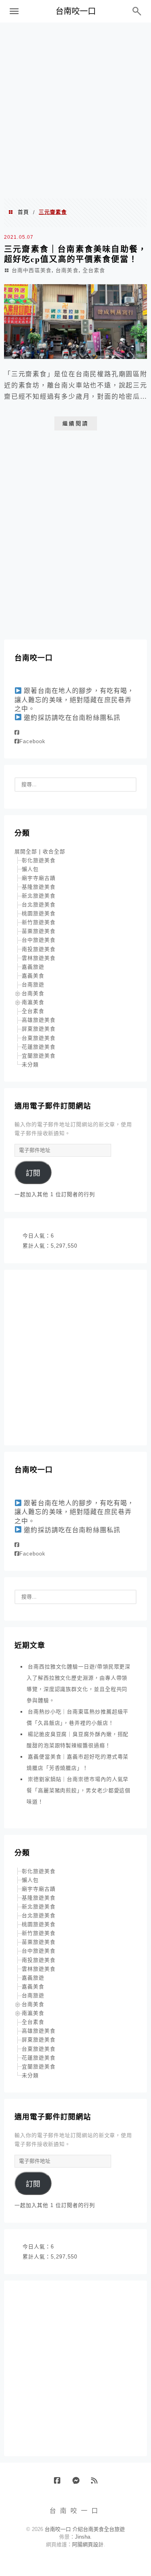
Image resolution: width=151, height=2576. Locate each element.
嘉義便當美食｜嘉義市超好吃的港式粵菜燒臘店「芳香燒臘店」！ (78, 1762)
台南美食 (67, 270)
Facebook (32, 741)
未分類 (30, 1065)
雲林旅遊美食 (39, 958)
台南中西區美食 (32, 270)
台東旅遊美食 (39, 1038)
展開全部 (26, 851)
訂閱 (33, 1173)
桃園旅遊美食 (39, 913)
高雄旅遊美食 (39, 1020)
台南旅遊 (33, 985)
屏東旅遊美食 (39, 1029)
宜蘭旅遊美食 (39, 1056)
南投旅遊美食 (39, 949)
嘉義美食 (33, 976)
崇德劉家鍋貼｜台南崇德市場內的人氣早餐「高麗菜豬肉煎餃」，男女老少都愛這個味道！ (79, 1790)
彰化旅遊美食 (39, 860)
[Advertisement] (75, 110)
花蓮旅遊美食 (39, 1047)
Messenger (79, 2484)
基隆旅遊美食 (39, 887)
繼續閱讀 (76, 423)
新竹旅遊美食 (39, 922)
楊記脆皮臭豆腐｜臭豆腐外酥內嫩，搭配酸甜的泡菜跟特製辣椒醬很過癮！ (78, 1740)
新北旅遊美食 (39, 896)
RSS (97, 2484)
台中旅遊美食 (39, 940)
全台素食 (94, 270)
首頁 (23, 212)
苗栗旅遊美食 (39, 931)
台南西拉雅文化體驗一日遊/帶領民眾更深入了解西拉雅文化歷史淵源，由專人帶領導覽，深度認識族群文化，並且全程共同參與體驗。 (79, 1684)
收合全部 (54, 851)
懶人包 (30, 869)
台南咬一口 (76, 11)
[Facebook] (17, 733)
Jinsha (83, 2537)
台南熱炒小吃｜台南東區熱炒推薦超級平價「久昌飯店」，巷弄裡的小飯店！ (78, 1717)
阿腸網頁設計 (88, 2544)
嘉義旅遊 (33, 967)
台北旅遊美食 (39, 905)
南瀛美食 (33, 1002)
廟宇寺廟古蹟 (39, 878)
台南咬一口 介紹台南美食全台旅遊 (85, 2529)
